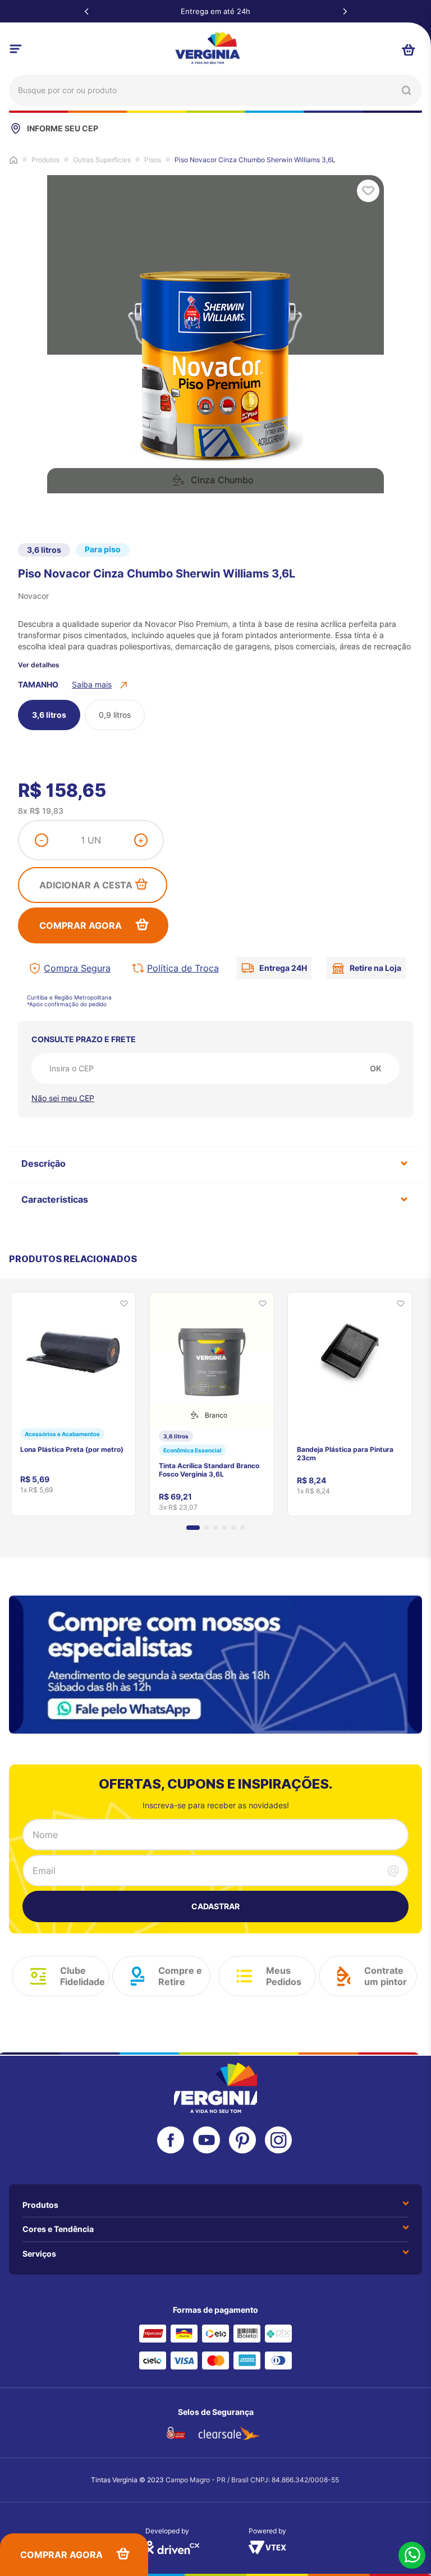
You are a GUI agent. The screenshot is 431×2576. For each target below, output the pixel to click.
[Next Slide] (345, 11)
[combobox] (215, 90)
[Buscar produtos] (406, 90)
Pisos (153, 160)
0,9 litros (115, 715)
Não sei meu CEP (63, 1098)
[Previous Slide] (86, 11)
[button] (101, 685)
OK (376, 1068)
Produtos (45, 160)
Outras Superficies (102, 160)
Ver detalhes (39, 665)
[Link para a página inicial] (13, 159)
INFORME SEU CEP (63, 128)
